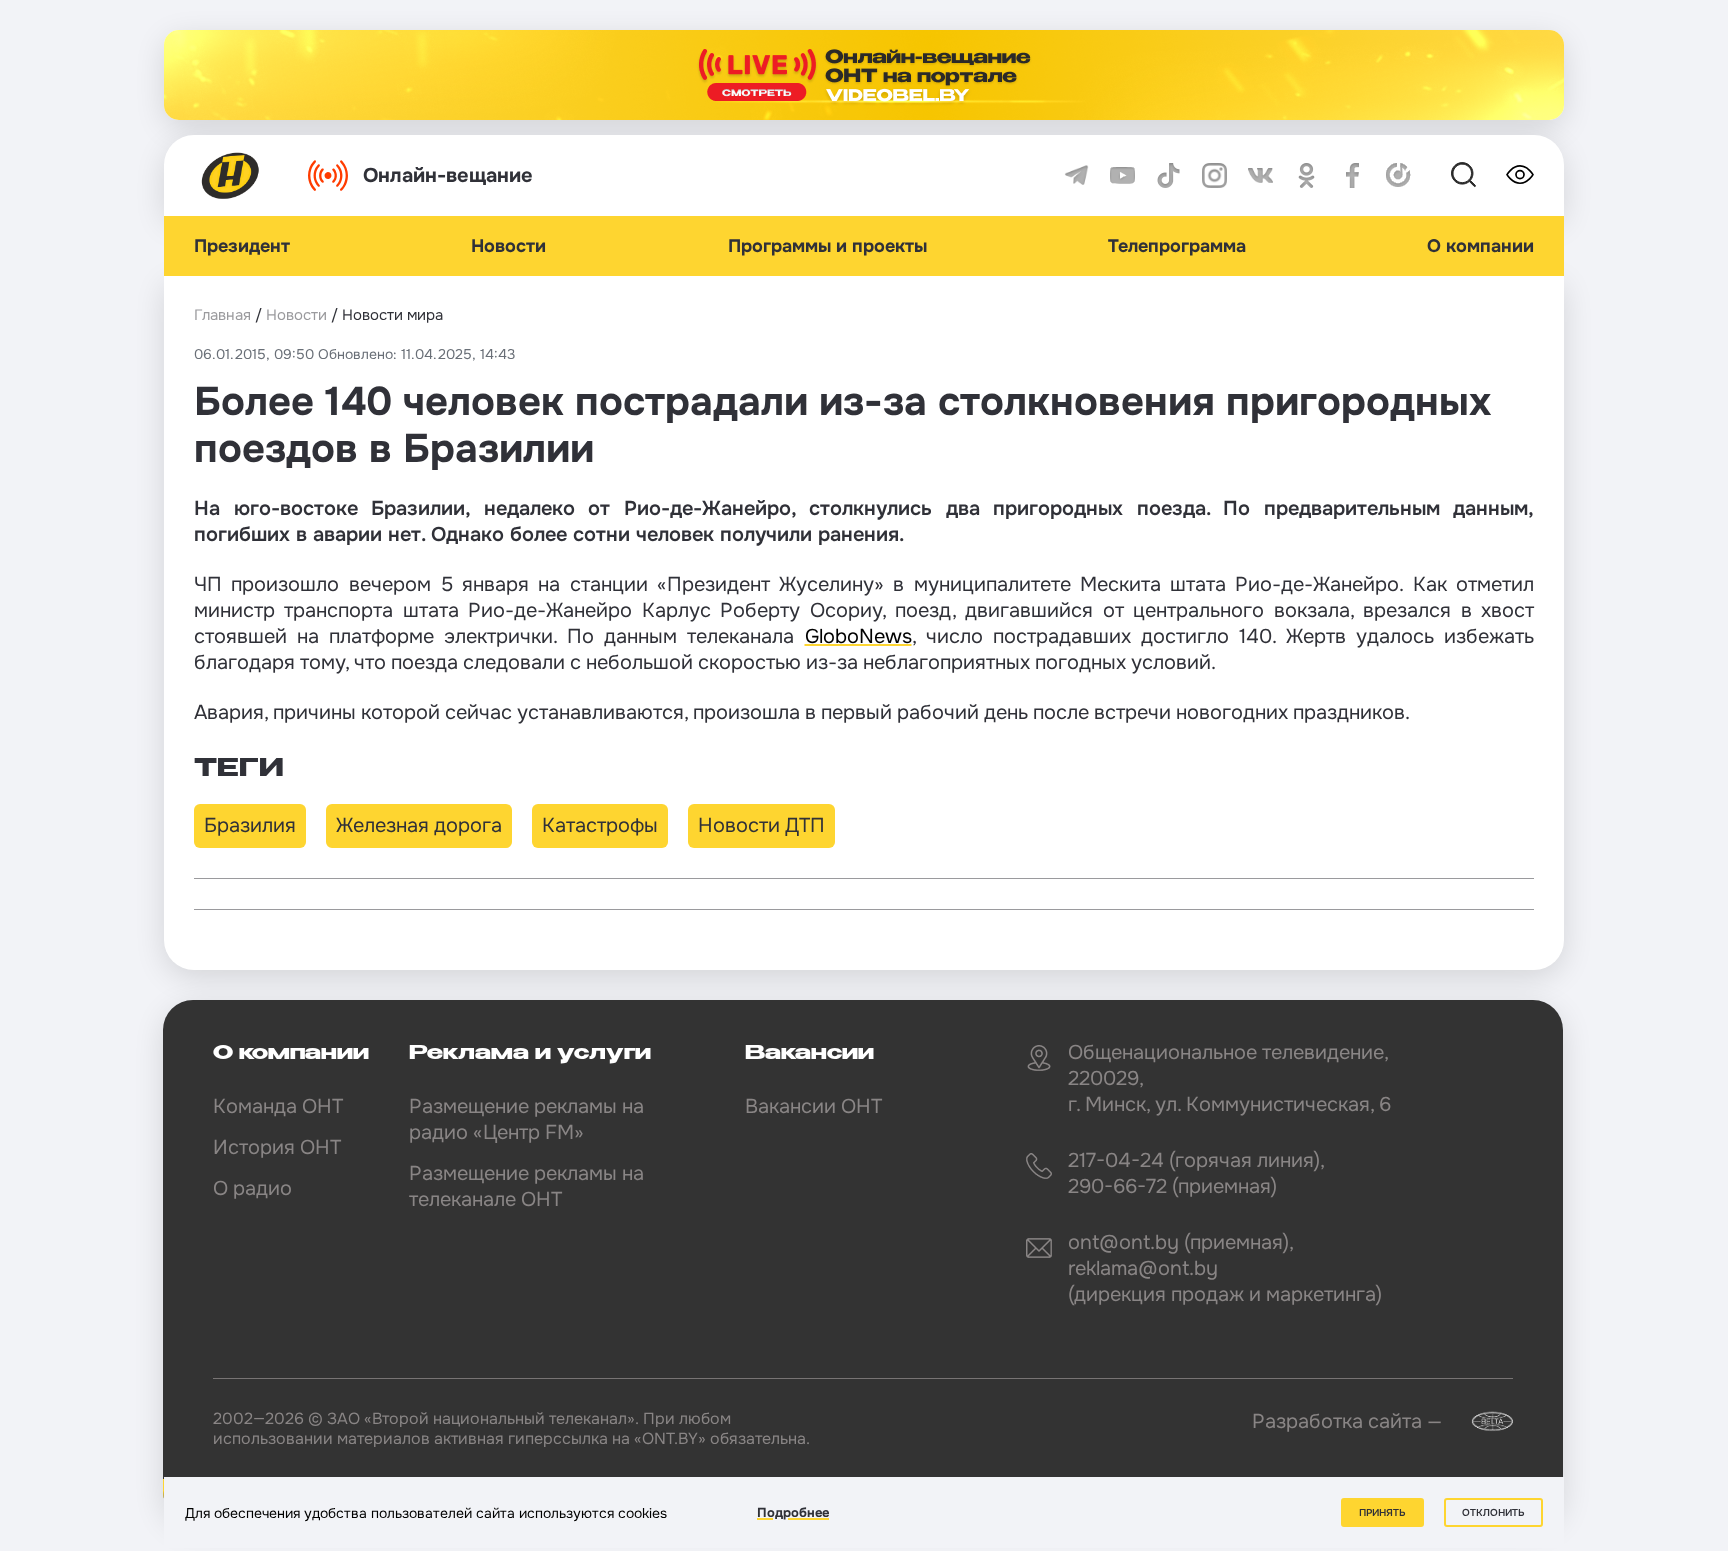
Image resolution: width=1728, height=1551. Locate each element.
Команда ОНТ (278, 1106)
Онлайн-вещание (448, 175)
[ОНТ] (231, 175)
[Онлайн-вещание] (864, 75)
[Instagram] (1214, 175)
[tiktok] (1168, 175)
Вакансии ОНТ (813, 1106)
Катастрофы (600, 825)
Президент (242, 246)
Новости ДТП (761, 825)
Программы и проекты (827, 246)
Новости (508, 246)
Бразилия (250, 825)
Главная (222, 315)
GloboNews (858, 636)
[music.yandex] (1398, 175)
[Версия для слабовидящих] (1520, 175)
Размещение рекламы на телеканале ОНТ (526, 1186)
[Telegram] (1076, 175)
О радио (252, 1188)
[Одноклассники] (1306, 175)
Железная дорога (419, 825)
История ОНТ (277, 1147)
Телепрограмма (1177, 246)
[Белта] (1480, 1421)
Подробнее (793, 1512)
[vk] (1260, 175)
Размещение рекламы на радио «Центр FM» (526, 1119)
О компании (1480, 246)
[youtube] (1122, 175)
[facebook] (1352, 175)
